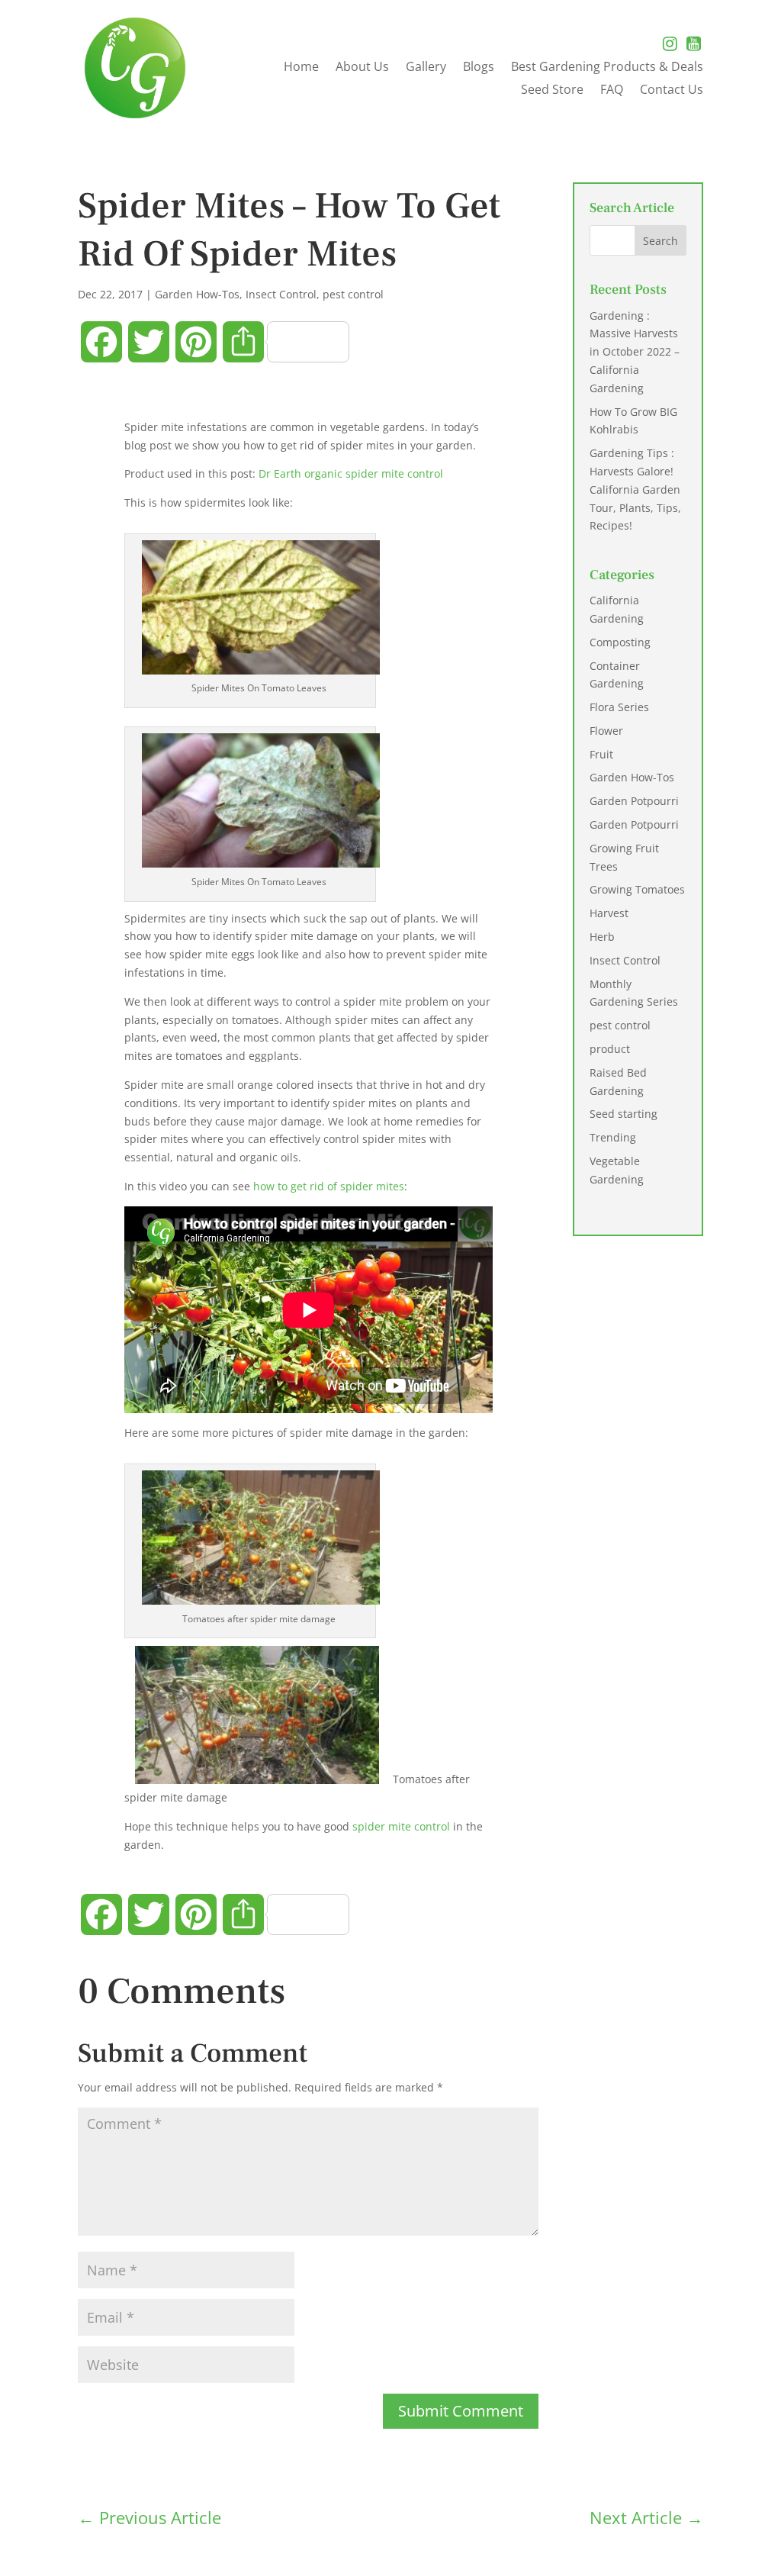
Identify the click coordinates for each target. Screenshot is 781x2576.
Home (301, 68)
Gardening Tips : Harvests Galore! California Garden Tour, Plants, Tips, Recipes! (635, 489)
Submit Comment (461, 2411)
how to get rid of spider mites (329, 1186)
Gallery (426, 68)
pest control (353, 294)
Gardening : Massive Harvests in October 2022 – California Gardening (635, 352)
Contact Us (672, 91)
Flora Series (619, 707)
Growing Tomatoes (637, 889)
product (610, 1049)
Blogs (479, 68)
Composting (620, 642)
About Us (362, 68)
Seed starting (624, 1114)
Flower (606, 731)
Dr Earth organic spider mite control (351, 473)
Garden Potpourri (634, 801)
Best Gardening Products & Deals (607, 68)
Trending (613, 1137)
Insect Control (281, 294)
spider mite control (401, 1826)
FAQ (612, 91)
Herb (602, 937)
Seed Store (552, 91)
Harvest (609, 913)
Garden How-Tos (197, 294)
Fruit (601, 754)
